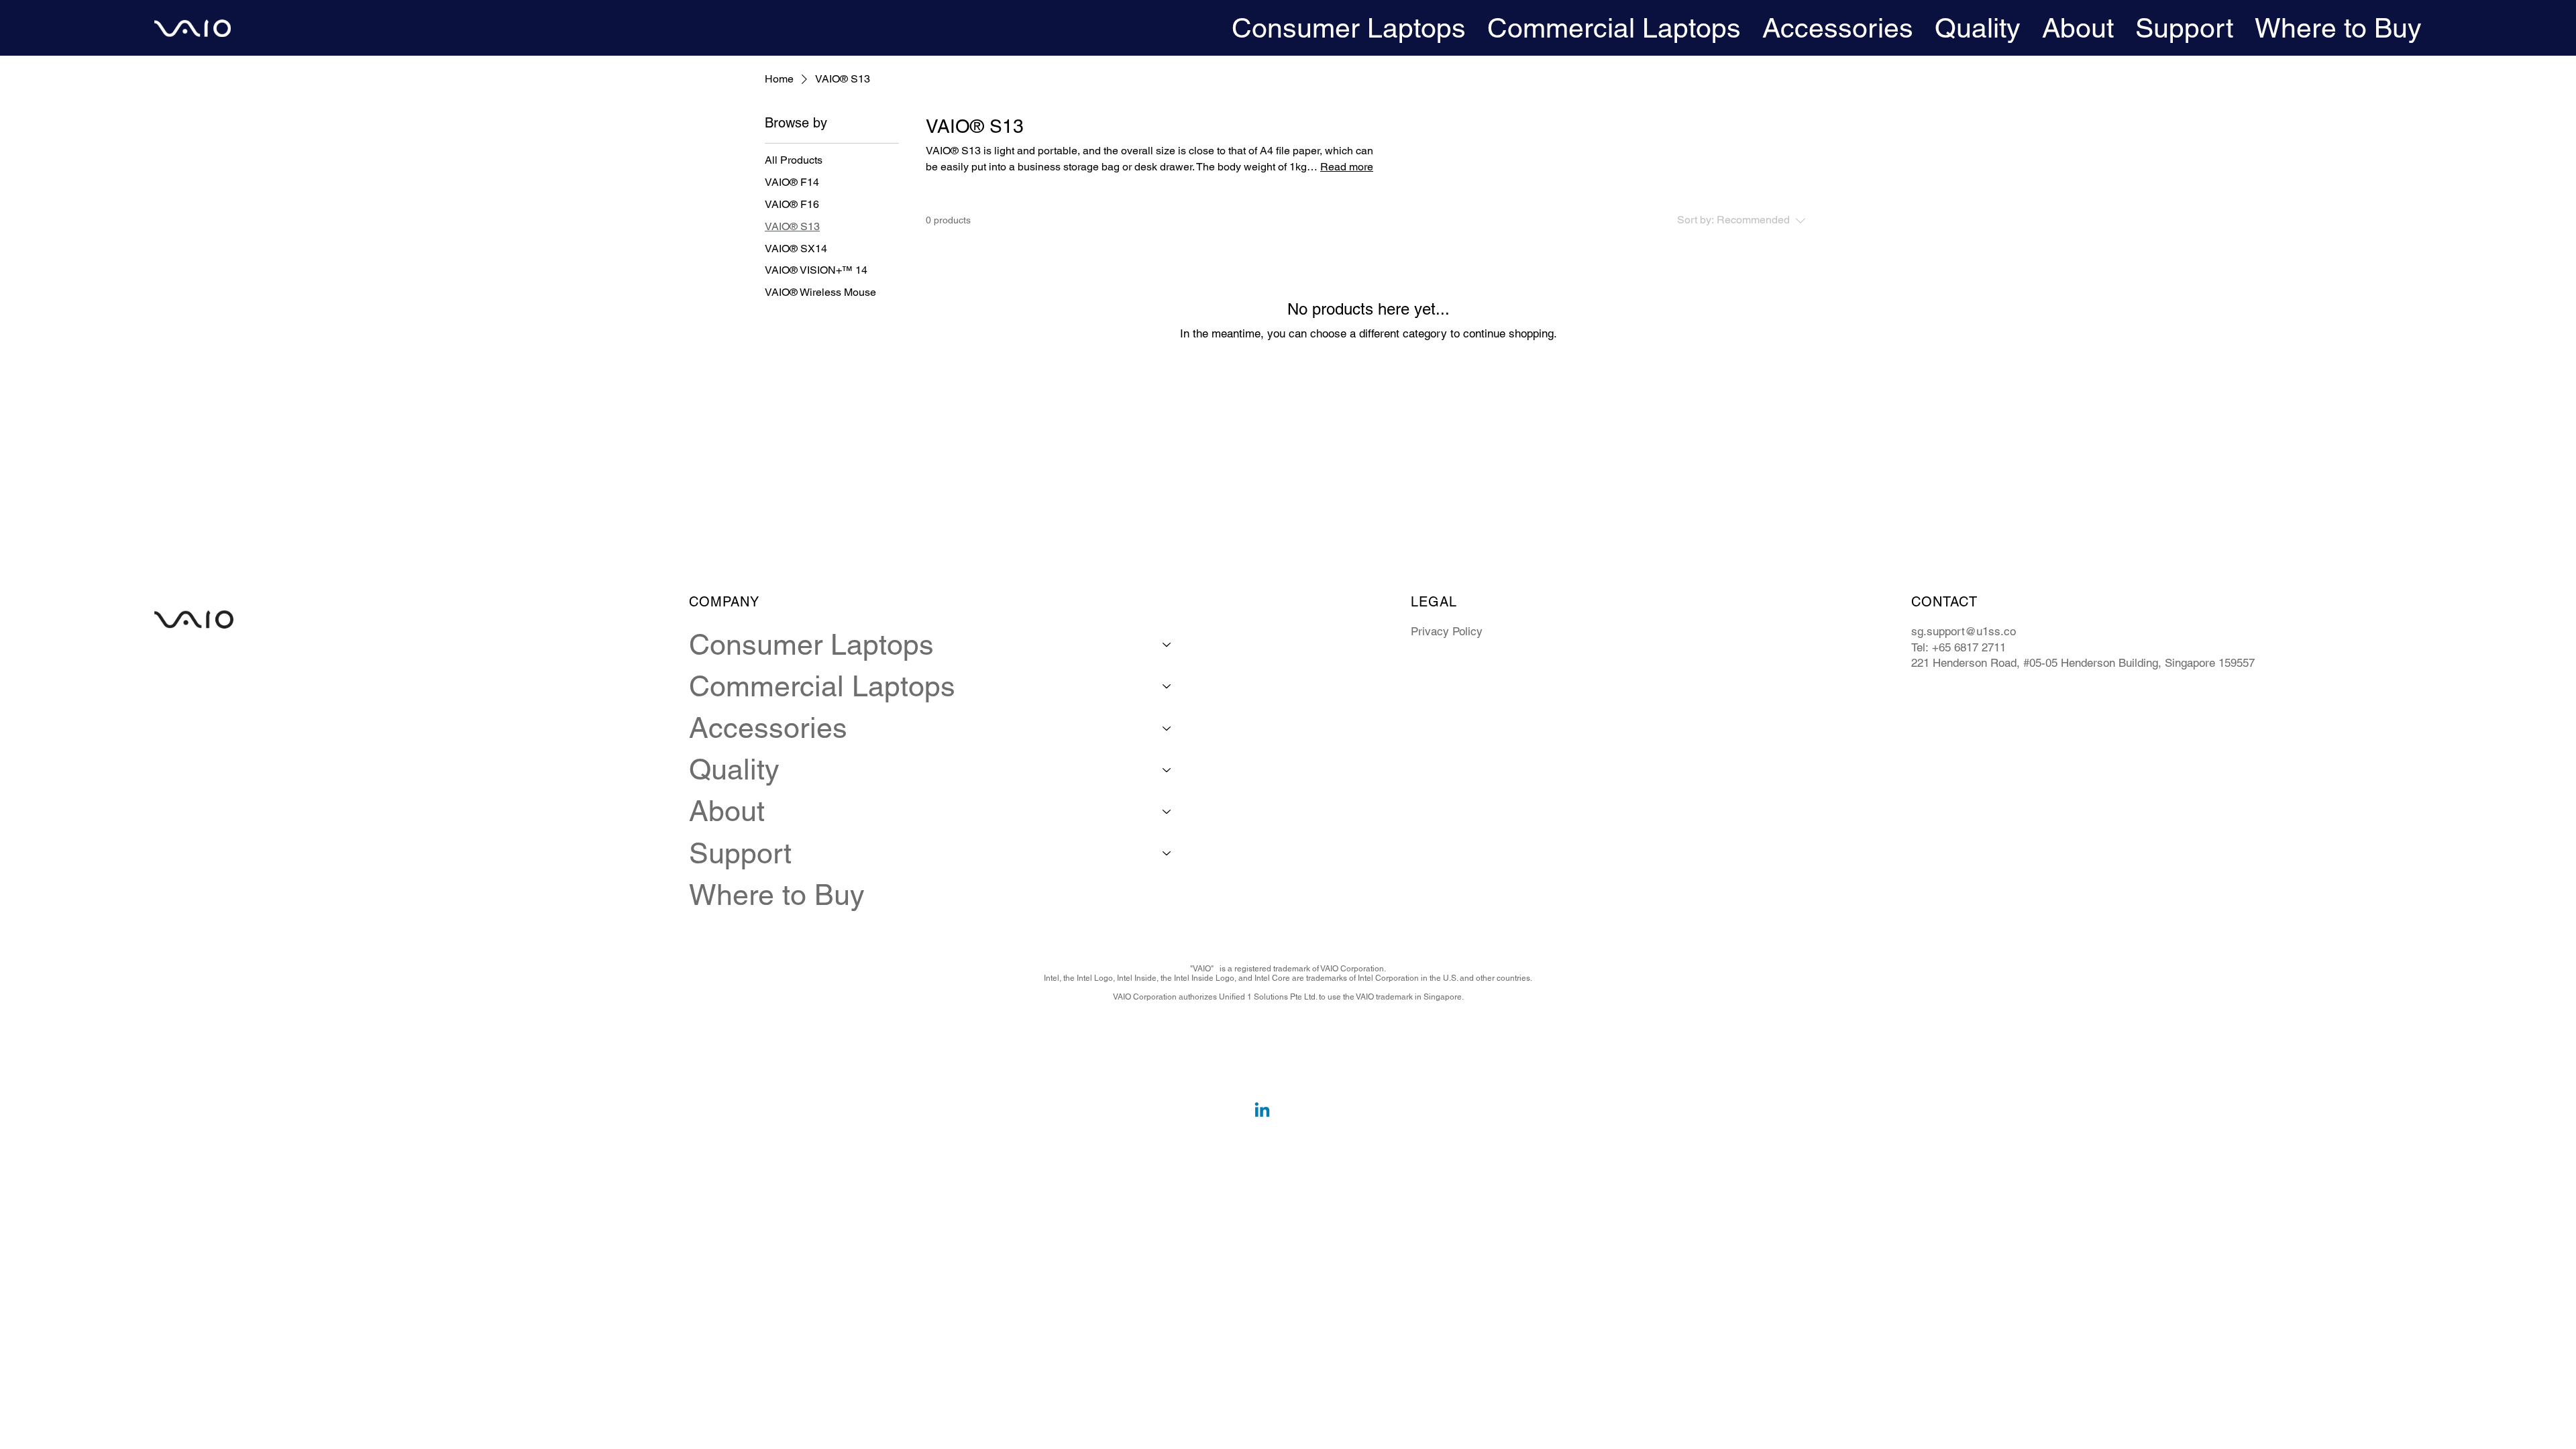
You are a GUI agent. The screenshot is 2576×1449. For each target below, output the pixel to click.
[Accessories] (1167, 728)
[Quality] (1167, 769)
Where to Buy (777, 895)
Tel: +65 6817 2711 (1958, 647)
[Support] (1167, 853)
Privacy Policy (1447, 631)
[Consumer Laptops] (1167, 645)
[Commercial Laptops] (1167, 686)
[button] (1349, 28)
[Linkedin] (1262, 1111)
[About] (1167, 811)
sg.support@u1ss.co (1964, 631)
